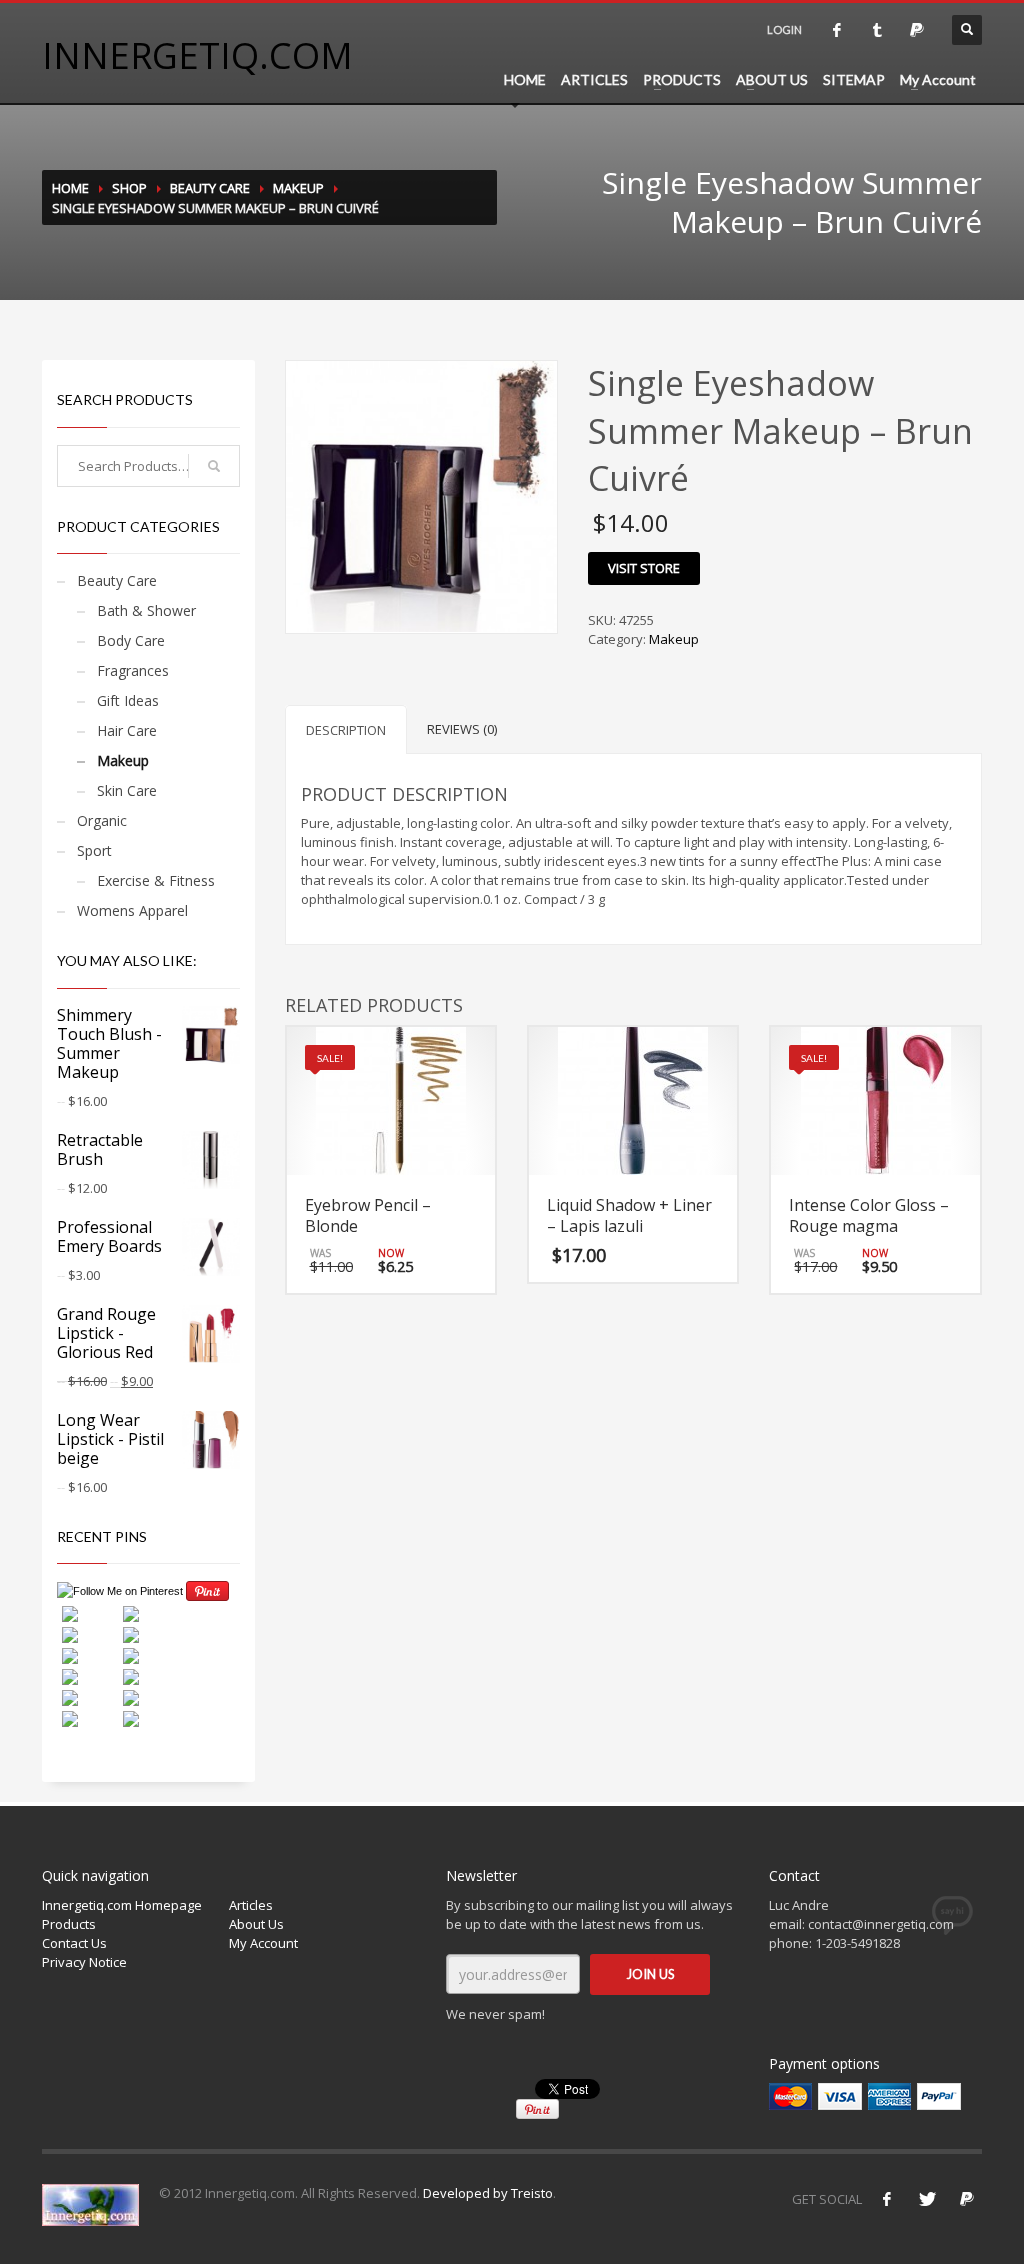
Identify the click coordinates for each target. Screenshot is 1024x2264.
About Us (256, 1924)
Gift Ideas (128, 700)
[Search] (214, 466)
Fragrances (133, 670)
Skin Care (127, 790)
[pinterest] (917, 30)
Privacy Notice (84, 1962)
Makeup (298, 188)
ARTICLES (594, 79)
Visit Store (644, 568)
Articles (251, 1905)
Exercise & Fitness (156, 880)
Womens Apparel (132, 910)
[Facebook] (887, 2199)
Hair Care (127, 730)
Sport (94, 850)
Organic (102, 820)
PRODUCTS (682, 79)
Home (70, 188)
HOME (525, 79)
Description (346, 730)
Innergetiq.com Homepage (122, 1905)
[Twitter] (927, 2199)
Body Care (131, 640)
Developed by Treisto (488, 2193)
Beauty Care (210, 188)
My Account (938, 79)
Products (69, 1924)
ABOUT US (772, 79)
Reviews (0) (462, 729)
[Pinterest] (967, 2199)
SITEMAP (854, 79)
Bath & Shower (146, 610)
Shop (129, 188)
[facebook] (837, 30)
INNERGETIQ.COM (197, 55)
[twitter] (877, 30)
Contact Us (74, 1943)
